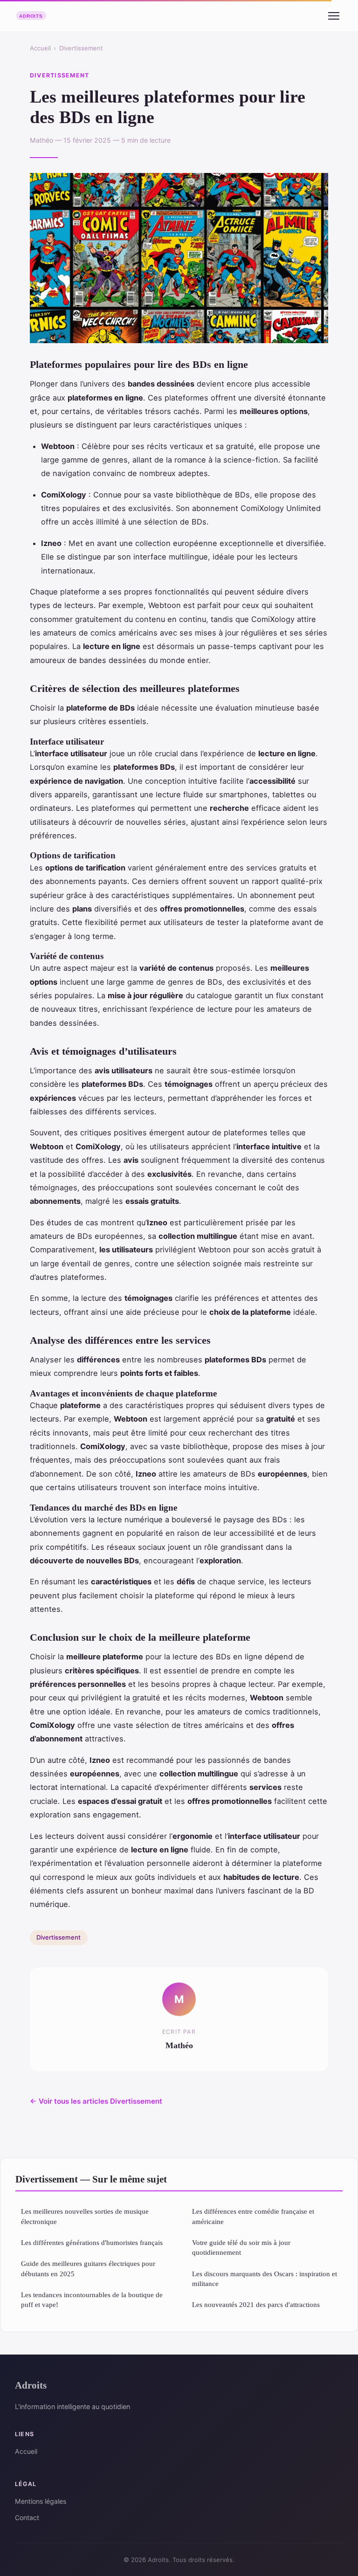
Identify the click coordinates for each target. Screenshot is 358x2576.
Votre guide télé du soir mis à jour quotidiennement (241, 2247)
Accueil (40, 48)
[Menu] (334, 16)
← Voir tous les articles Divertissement (96, 2101)
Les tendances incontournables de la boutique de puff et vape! (92, 2300)
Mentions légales (41, 2501)
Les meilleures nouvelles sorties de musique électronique (85, 2216)
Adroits (31, 2385)
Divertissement (81, 48)
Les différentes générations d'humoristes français (92, 2242)
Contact (27, 2517)
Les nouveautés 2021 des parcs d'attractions (256, 2304)
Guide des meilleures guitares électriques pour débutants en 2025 (88, 2268)
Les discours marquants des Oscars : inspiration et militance (265, 2279)
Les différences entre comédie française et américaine (253, 2216)
